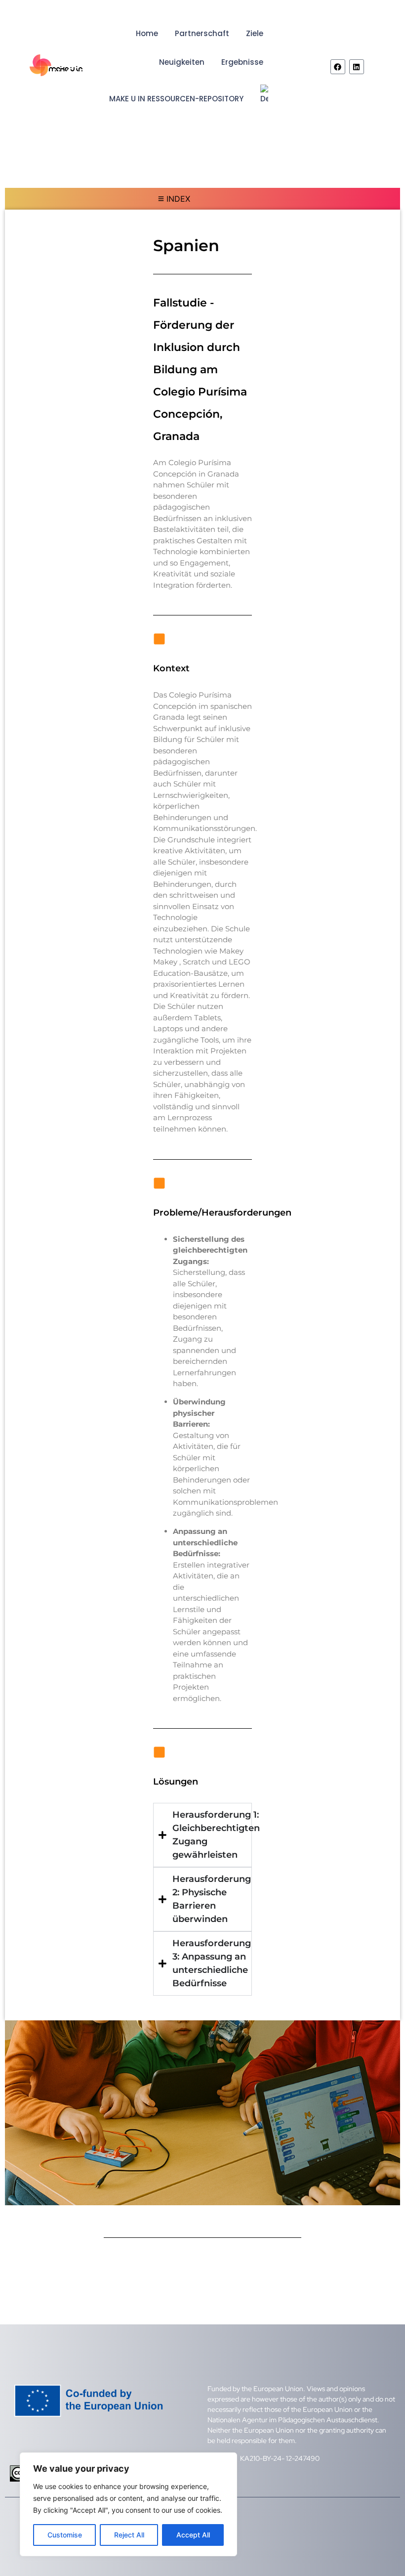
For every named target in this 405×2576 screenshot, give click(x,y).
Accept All (193, 2535)
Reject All (129, 2535)
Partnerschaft (202, 33)
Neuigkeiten (182, 62)
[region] (128, 2504)
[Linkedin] (357, 67)
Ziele (255, 33)
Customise (65, 2535)
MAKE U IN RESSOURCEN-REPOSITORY (176, 99)
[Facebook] (338, 67)
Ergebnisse (242, 62)
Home (147, 33)
